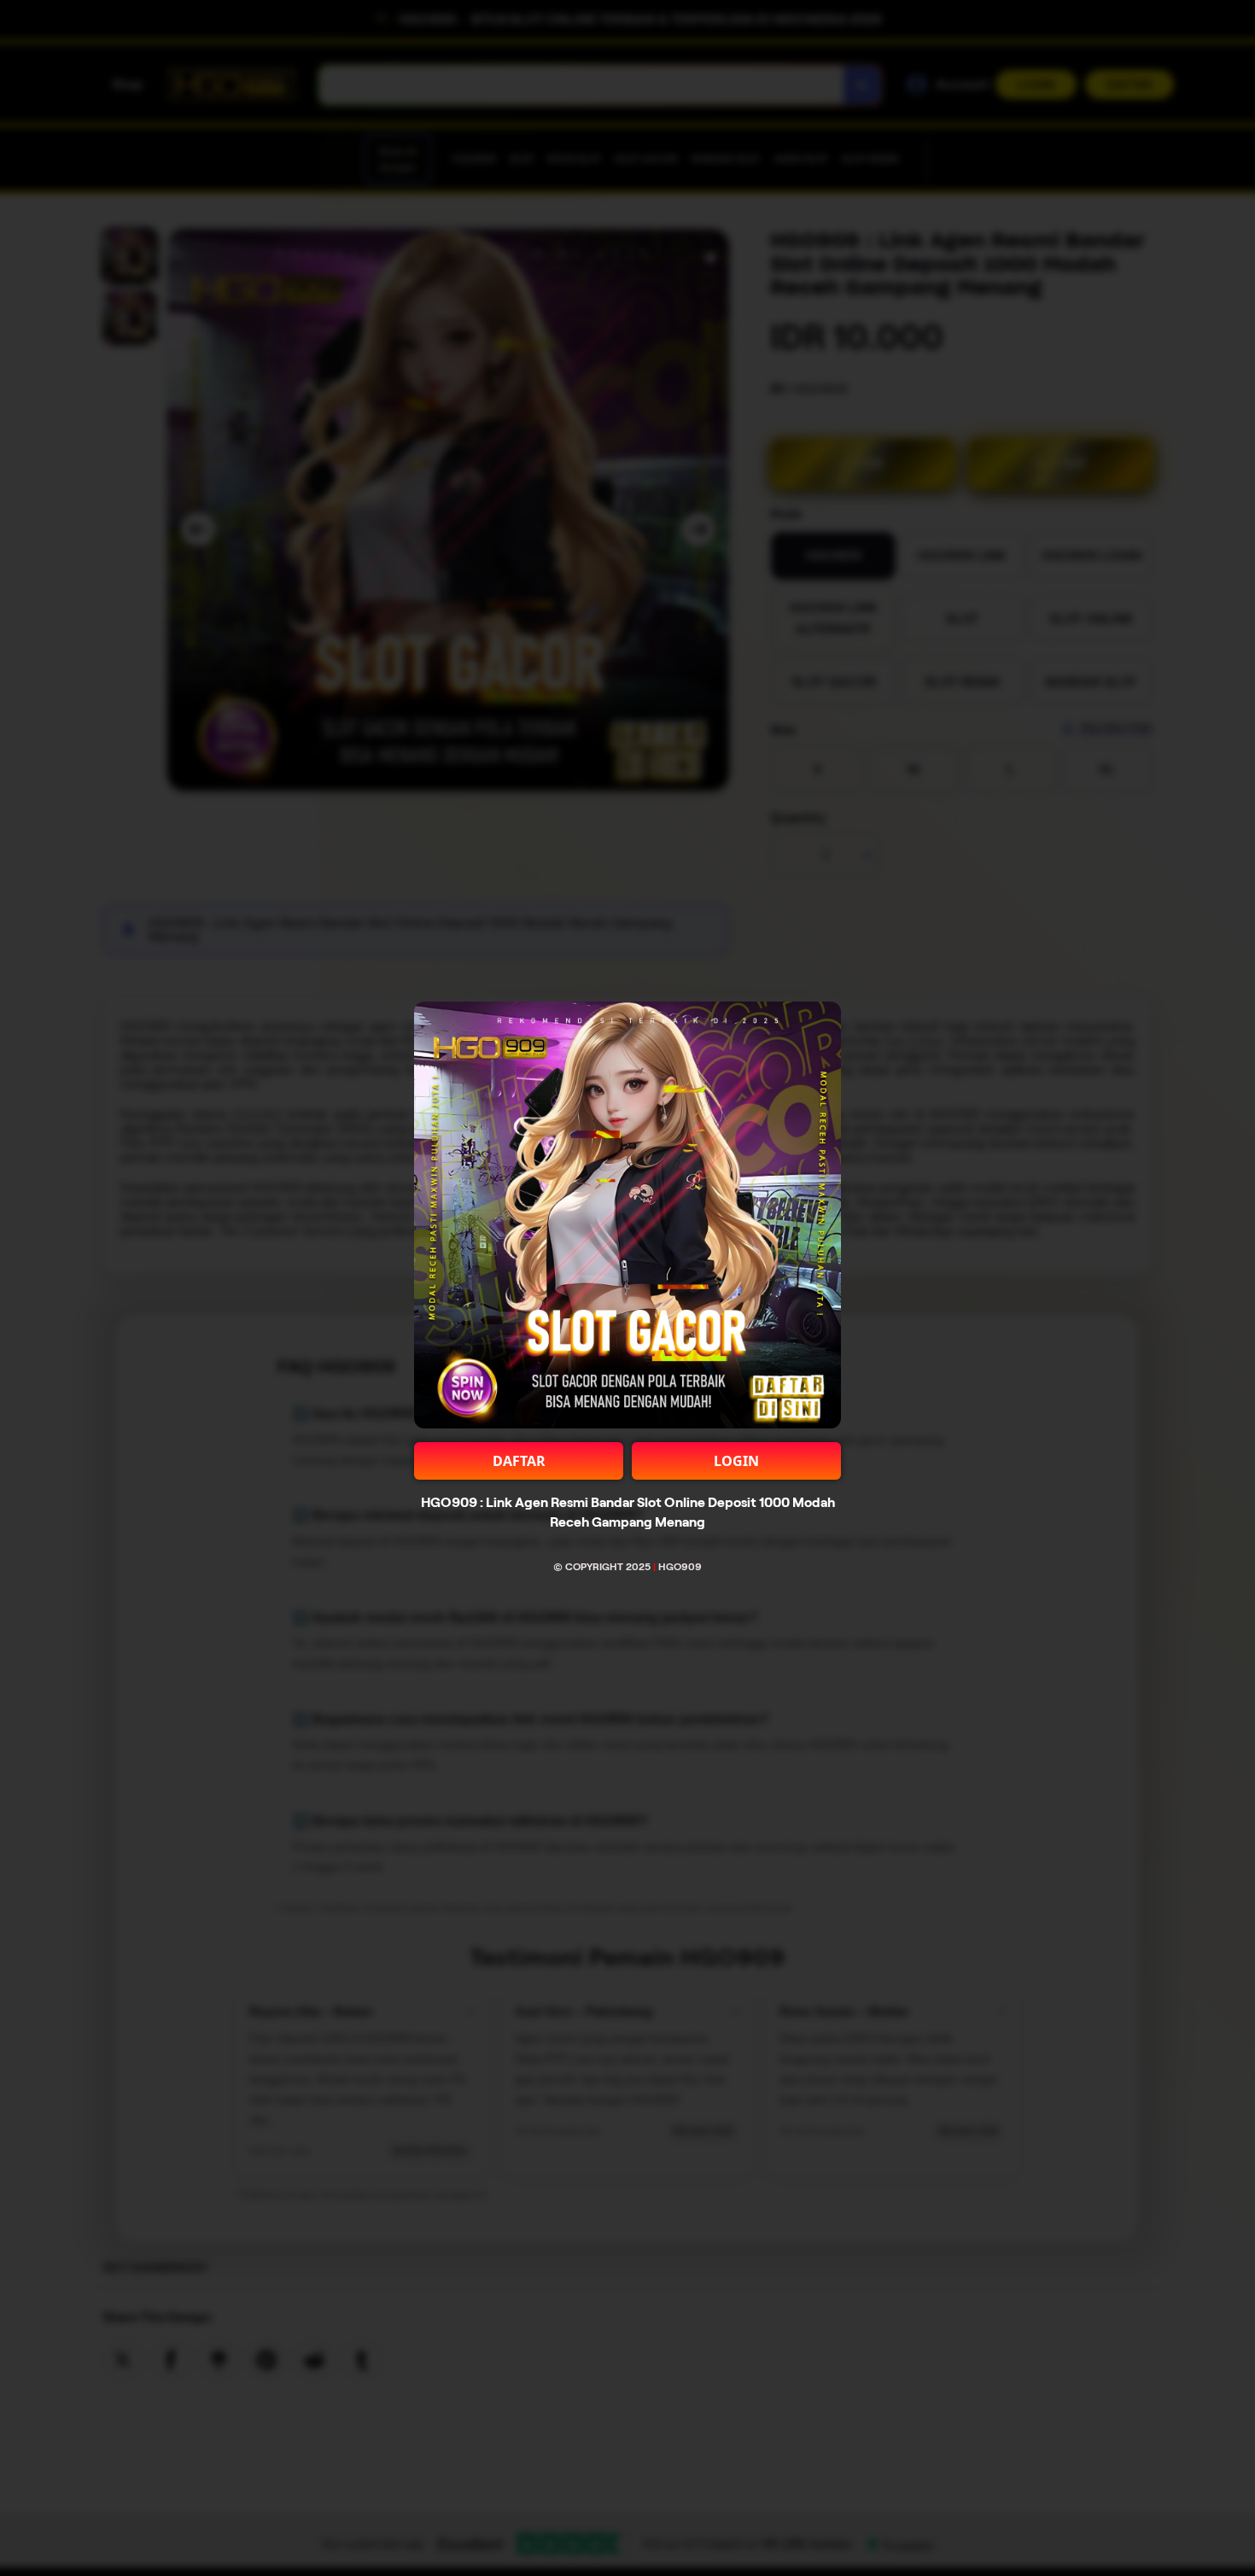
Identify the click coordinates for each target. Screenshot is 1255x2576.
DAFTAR (519, 1461)
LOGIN (736, 1461)
